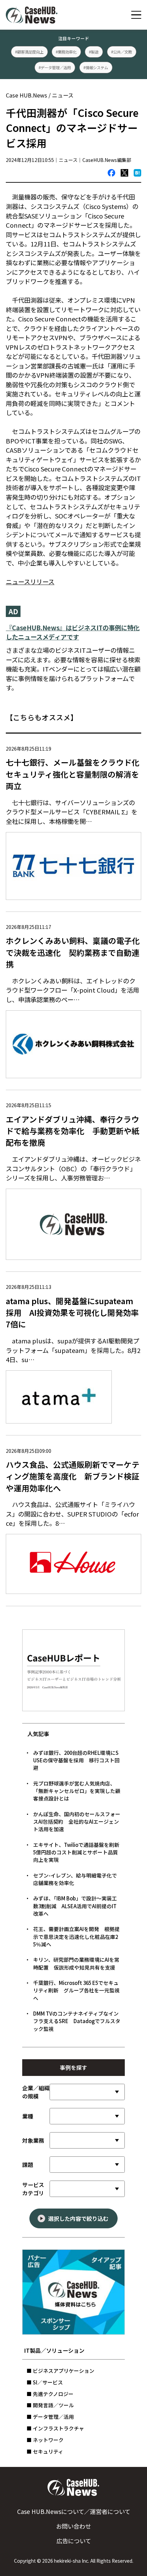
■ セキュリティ (45, 2451)
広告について (74, 2541)
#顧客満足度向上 (29, 51)
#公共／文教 (122, 51)
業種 (28, 2116)
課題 (28, 2165)
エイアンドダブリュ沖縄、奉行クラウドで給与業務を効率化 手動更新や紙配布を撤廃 (73, 1131)
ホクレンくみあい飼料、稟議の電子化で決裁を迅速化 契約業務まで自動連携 (73, 952)
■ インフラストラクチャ (55, 2428)
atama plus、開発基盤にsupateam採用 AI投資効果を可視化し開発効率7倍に (72, 1313)
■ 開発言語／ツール (50, 2405)
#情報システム (96, 67)
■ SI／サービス (45, 2382)
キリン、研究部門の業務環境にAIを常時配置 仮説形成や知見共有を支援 (76, 1963)
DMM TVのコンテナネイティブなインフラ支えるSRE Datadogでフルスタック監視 (77, 2021)
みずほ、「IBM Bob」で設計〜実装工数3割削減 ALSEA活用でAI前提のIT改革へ (75, 1906)
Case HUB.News (26, 95)
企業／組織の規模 (36, 2092)
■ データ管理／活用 (50, 2417)
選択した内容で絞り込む (78, 2218)
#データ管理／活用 (55, 67)
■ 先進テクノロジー (50, 2394)
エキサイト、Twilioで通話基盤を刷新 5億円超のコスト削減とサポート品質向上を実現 (79, 1852)
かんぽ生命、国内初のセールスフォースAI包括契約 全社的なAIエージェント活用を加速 (77, 1822)
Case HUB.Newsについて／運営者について (74, 2511)
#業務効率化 (66, 51)
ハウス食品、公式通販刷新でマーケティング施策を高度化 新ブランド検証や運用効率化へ (73, 1476)
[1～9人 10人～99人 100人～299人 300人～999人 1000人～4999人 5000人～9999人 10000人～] (87, 2092)
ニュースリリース (30, 582)
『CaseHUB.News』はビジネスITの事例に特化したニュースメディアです (73, 632)
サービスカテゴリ (33, 2189)
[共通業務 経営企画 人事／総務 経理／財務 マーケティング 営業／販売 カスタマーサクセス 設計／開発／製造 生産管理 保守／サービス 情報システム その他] (87, 2140)
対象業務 (33, 2140)
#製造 (94, 51)
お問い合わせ (73, 2526)
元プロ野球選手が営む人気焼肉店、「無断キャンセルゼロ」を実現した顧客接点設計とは (77, 1791)
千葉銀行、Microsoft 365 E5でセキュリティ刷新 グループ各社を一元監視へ (76, 1990)
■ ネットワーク (45, 2440)
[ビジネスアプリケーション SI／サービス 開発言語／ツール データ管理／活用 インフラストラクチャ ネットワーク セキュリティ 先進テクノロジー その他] (87, 2189)
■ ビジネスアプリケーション (61, 2371)
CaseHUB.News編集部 (107, 160)
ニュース (63, 95)
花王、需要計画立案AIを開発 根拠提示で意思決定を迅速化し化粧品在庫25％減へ (76, 1937)
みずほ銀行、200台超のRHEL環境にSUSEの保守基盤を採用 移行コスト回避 (76, 1760)
